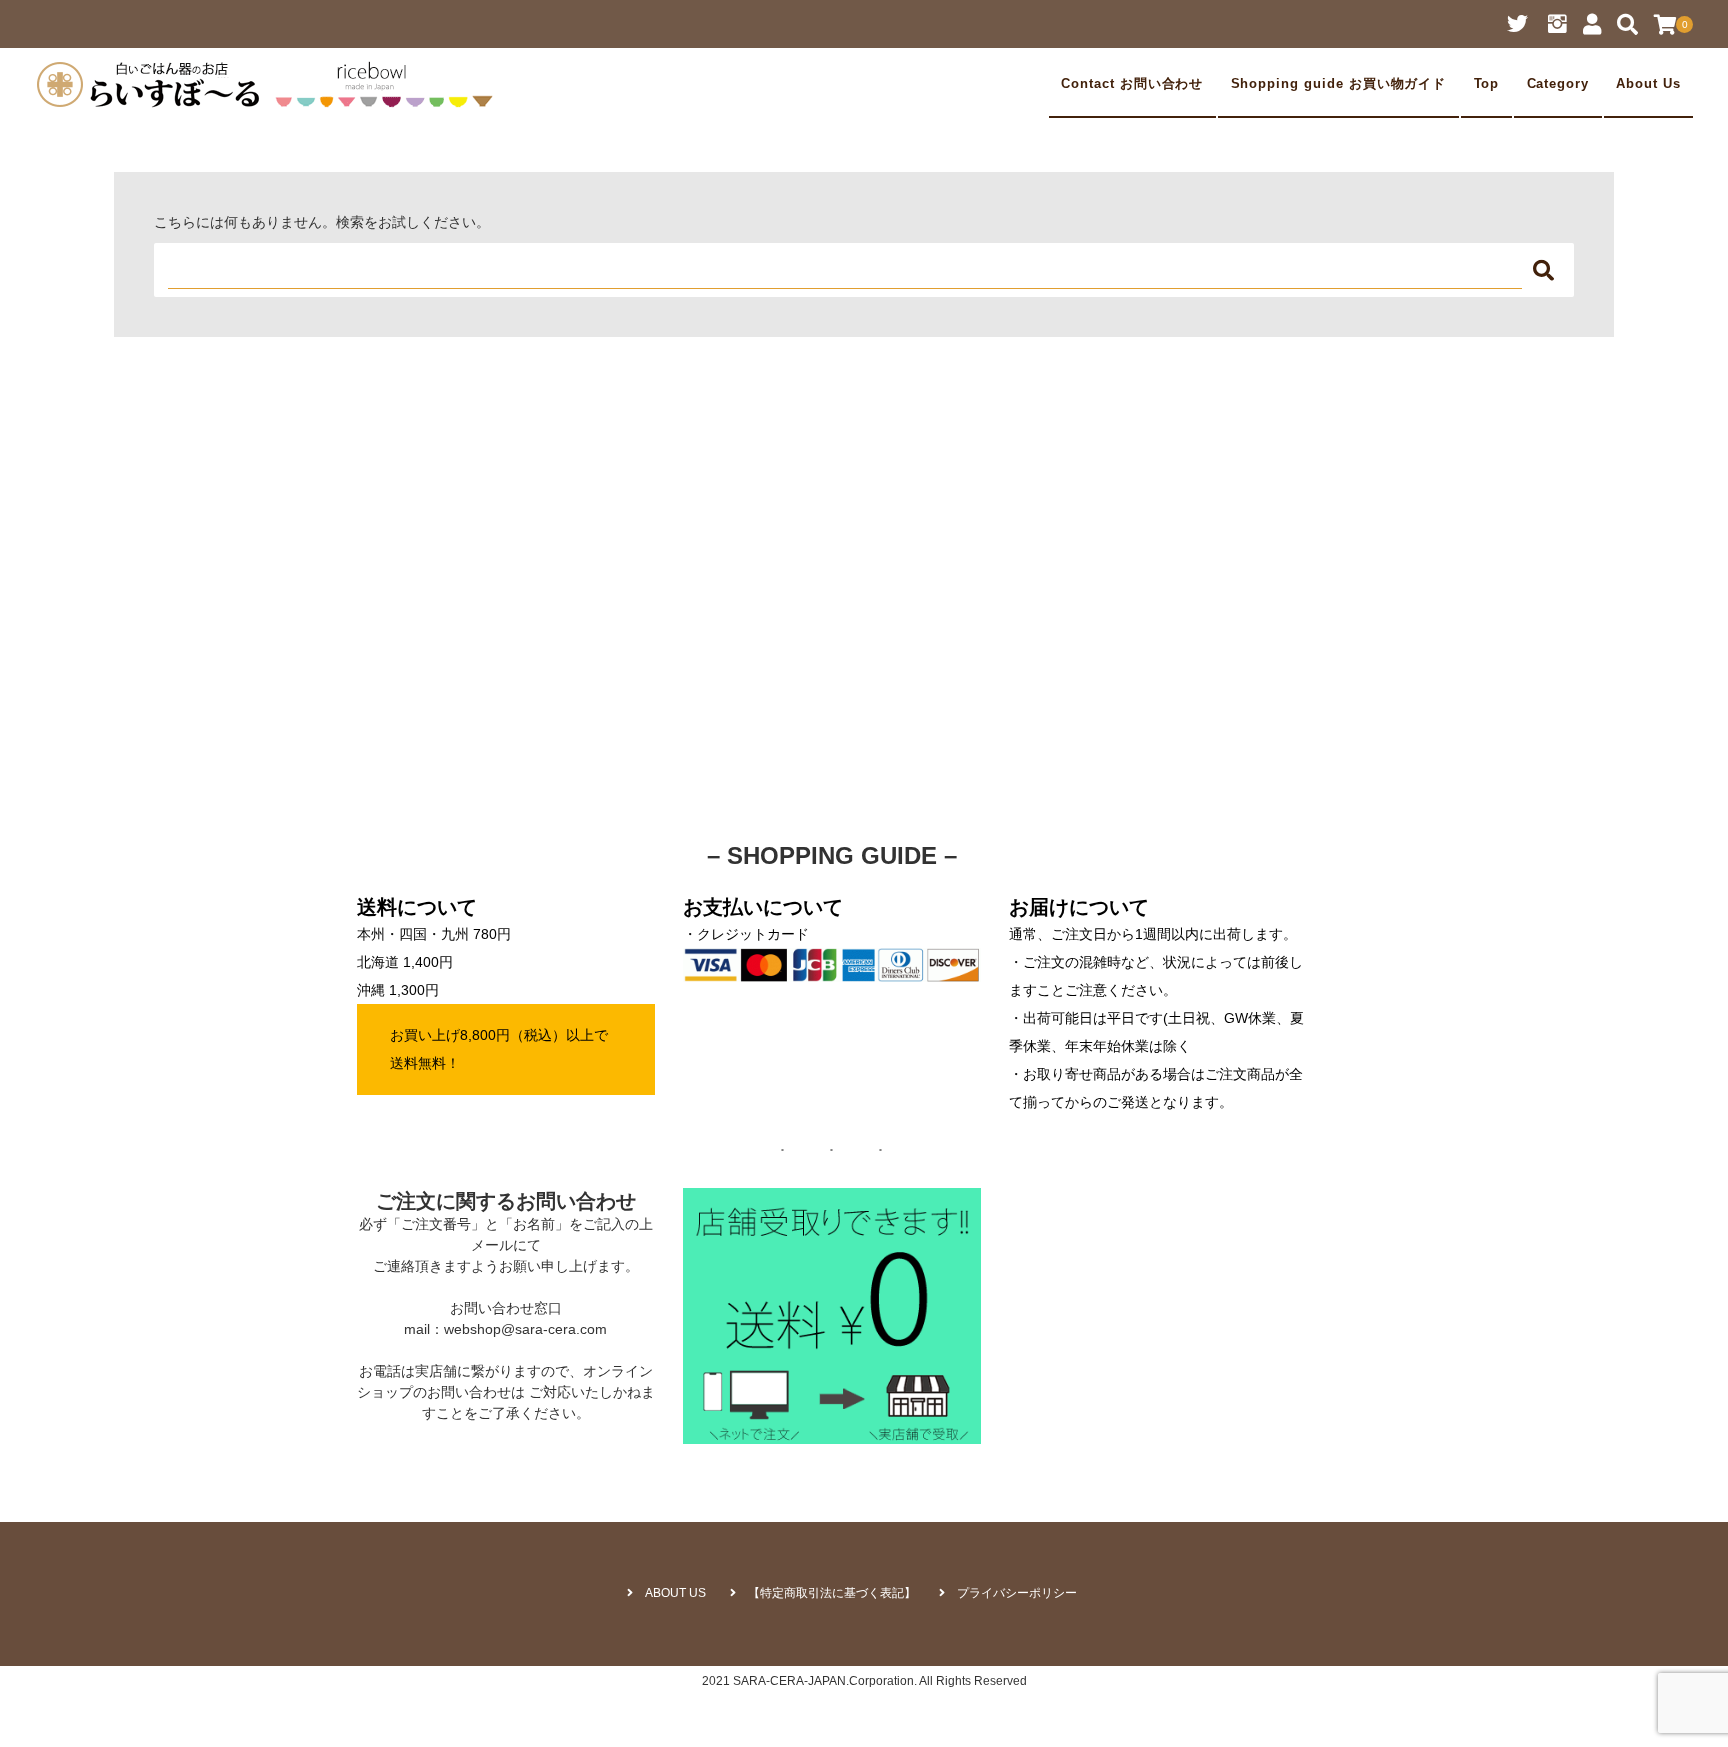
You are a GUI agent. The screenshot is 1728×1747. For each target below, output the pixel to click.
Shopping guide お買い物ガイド (1339, 84)
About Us (1648, 84)
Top (1487, 84)
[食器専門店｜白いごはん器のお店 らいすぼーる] (270, 84)
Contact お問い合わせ (1132, 84)
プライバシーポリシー (1017, 1593)
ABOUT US (675, 1593)
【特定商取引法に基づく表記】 (832, 1593)
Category (1558, 84)
